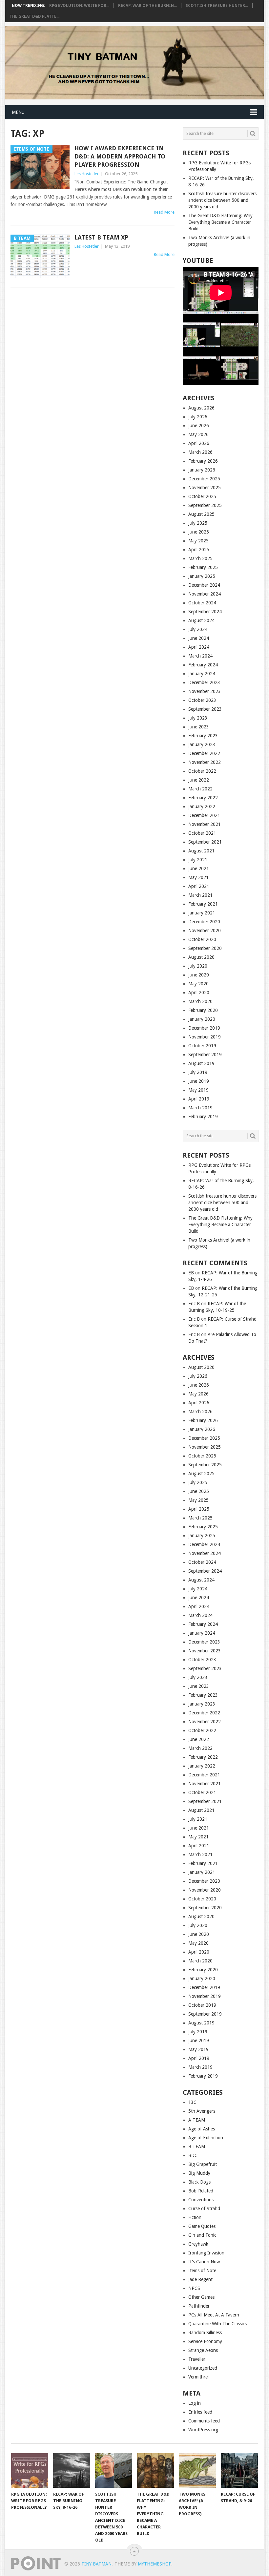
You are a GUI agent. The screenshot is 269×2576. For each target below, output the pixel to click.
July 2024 (198, 629)
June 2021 (199, 869)
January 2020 (202, 1019)
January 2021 (202, 913)
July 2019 (198, 1072)
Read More (164, 212)
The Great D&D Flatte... (34, 16)
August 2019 (201, 1063)
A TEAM (197, 2120)
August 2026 (201, 408)
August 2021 (201, 851)
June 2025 (199, 532)
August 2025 (201, 514)
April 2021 (199, 886)
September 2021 (205, 842)
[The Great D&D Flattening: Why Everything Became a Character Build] (155, 2471)
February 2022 (203, 798)
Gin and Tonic (202, 2235)
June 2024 (199, 638)
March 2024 (200, 656)
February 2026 (203, 461)
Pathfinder (199, 2306)
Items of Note (202, 2271)
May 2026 (198, 434)
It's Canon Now (204, 2262)
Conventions (201, 2200)
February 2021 (203, 904)
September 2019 (205, 1055)
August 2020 (201, 957)
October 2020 (202, 939)
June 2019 (199, 1081)
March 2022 (200, 789)
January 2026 (202, 470)
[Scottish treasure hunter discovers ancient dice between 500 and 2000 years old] (114, 2471)
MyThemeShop (155, 2564)
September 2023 (205, 709)
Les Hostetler (87, 174)
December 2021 (204, 815)
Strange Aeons (203, 2350)
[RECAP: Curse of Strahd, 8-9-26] (239, 2471)
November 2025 (205, 488)
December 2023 (204, 682)
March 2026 (200, 452)
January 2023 (202, 744)
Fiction (195, 2217)
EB (191, 1273)
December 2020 (204, 922)
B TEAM (197, 2147)
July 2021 (198, 860)
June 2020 (199, 975)
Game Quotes (202, 2226)
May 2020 (198, 984)
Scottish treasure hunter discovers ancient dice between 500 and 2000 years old (222, 200)
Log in (195, 2403)
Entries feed (200, 2412)
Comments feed (204, 2421)
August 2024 (201, 620)
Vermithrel (198, 2377)
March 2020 (200, 1001)
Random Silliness (205, 2333)
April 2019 (199, 1099)
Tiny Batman (96, 2564)
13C (192, 2102)
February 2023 (203, 736)
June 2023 (199, 727)
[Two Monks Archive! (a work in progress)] (197, 2471)
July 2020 (198, 966)
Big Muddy (199, 2173)
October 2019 (202, 1046)
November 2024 (205, 594)
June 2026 (199, 426)
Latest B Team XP (101, 237)
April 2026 (199, 443)
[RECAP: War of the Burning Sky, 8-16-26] (72, 2471)
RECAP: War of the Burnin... (147, 6)
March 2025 (200, 558)
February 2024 (203, 665)
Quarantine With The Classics (217, 2324)
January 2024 (202, 674)
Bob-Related (201, 2191)
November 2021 (205, 824)
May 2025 (198, 541)
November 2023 (205, 691)
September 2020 (205, 948)
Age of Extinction (206, 2138)
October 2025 (202, 496)
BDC (193, 2155)
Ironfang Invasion (206, 2253)
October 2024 (202, 603)
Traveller (197, 2359)
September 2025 (205, 505)
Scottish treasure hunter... (217, 6)
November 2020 (205, 931)
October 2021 (202, 833)
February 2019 (203, 1117)
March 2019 (200, 1108)
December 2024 (204, 585)
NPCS (194, 2288)
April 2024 (199, 647)
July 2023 (198, 718)
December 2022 (204, 753)
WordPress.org (203, 2430)
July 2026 (198, 417)
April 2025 (199, 550)
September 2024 (205, 612)
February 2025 (203, 567)
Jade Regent (200, 2279)
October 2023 (202, 700)
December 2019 (204, 1028)
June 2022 (199, 780)
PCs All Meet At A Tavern (214, 2315)
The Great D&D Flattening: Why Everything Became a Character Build (220, 222)
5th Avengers (202, 2111)
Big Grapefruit (203, 2164)
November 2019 (205, 1037)
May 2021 (198, 877)
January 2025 (202, 576)
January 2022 (202, 806)
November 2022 (205, 762)
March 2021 (200, 895)
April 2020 (199, 993)
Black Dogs (199, 2182)
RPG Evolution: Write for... (79, 6)
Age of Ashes (202, 2129)
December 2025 (204, 479)
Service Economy (205, 2341)
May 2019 (198, 1090)
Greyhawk (198, 2244)
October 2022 (202, 771)
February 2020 (203, 1010)
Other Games (201, 2297)
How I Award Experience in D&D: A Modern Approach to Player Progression (120, 156)
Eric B (194, 1304)
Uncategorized (203, 2368)
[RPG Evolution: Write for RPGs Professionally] (30, 2471)
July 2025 (198, 523)
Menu (18, 112)
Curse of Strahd (204, 2209)
